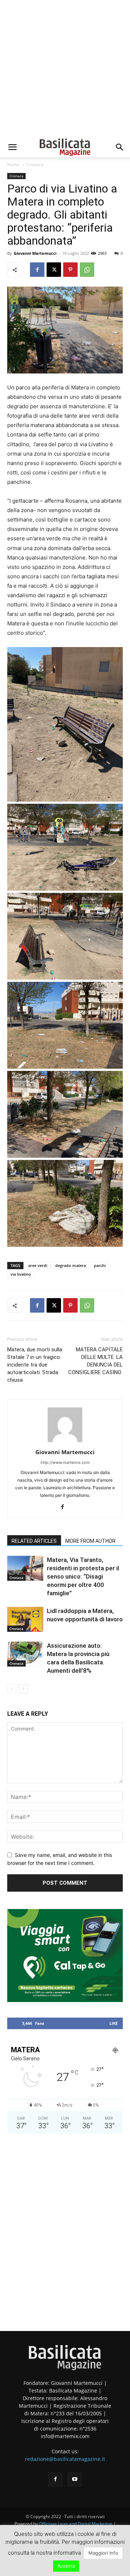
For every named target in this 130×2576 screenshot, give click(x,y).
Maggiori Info (103, 2553)
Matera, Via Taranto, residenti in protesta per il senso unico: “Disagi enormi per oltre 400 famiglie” (83, 1576)
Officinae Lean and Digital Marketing (76, 2524)
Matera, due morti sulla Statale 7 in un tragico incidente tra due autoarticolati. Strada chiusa (35, 1365)
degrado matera (71, 1265)
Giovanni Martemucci (35, 253)
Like (114, 2023)
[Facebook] (37, 270)
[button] (12, 147)
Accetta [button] (66, 2566)
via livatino (21, 1274)
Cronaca (35, 164)
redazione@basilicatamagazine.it (65, 2459)
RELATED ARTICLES (34, 1541)
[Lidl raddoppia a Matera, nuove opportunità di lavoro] (25, 1619)
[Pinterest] (70, 270)
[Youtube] (75, 2479)
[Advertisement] (65, 69)
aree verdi (38, 1265)
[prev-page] (12, 1689)
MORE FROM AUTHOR (90, 1541)
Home (13, 164)
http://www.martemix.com (65, 1462)
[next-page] (23, 1689)
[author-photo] (65, 1442)
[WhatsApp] (87, 270)
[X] (54, 270)
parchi (100, 1265)
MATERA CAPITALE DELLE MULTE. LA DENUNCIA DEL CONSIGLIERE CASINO (96, 1361)
